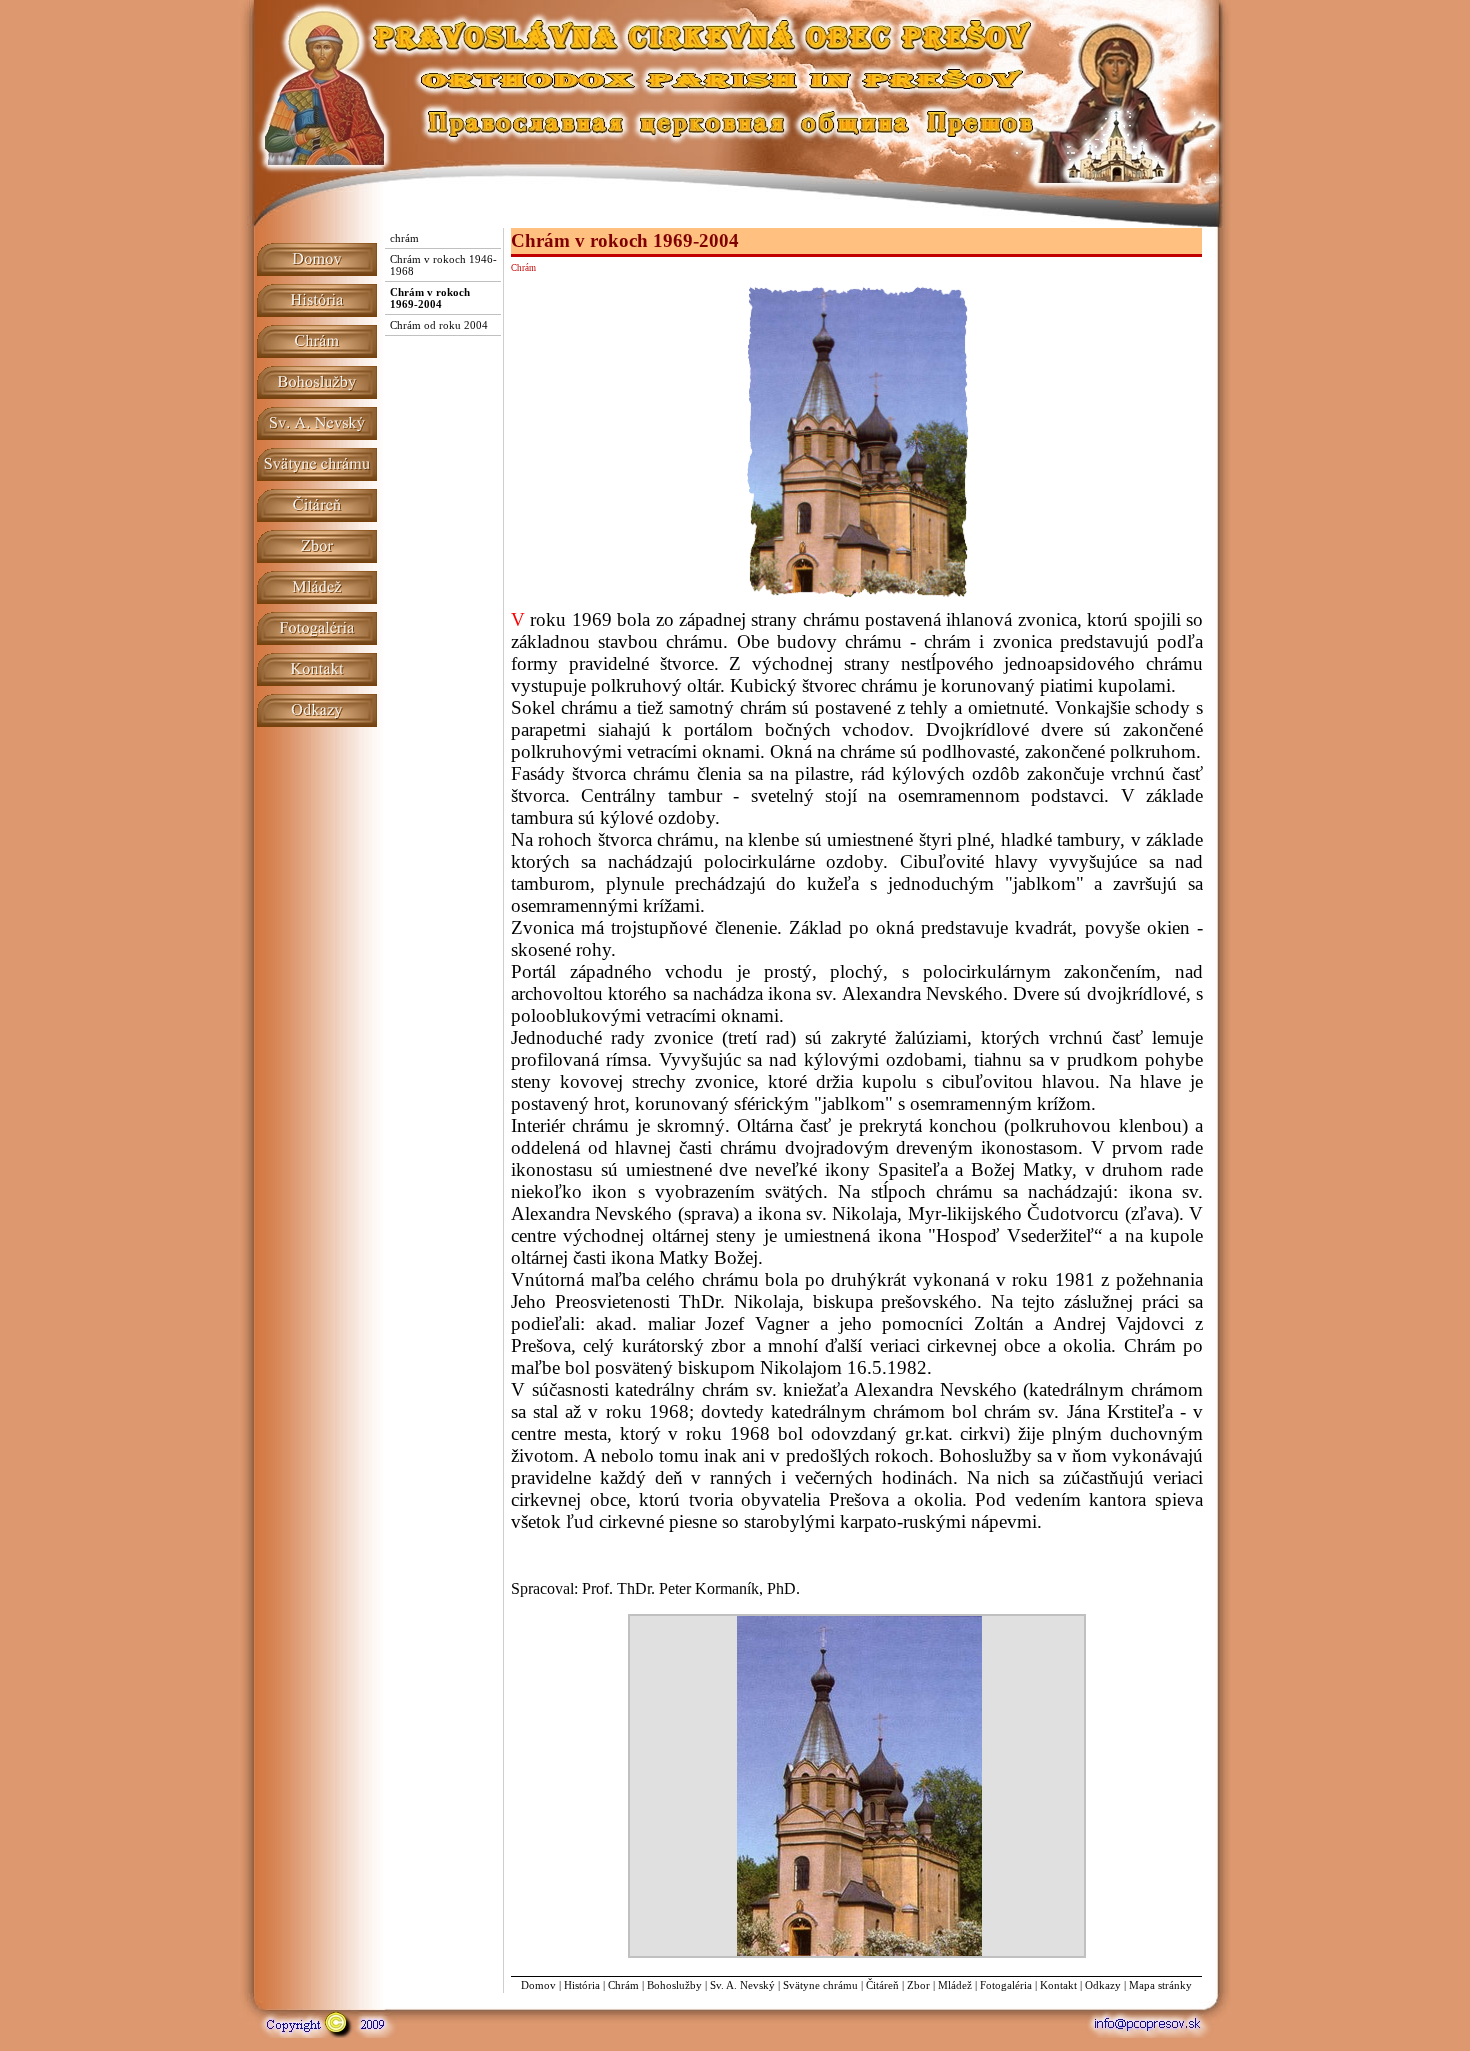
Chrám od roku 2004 (439, 325)
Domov (538, 1985)
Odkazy (1103, 1985)
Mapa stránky (1160, 1985)
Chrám (623, 1985)
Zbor (918, 1985)
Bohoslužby (674, 1985)
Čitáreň (882, 1985)
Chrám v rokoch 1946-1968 (443, 265)
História (582, 1985)
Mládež (955, 1985)
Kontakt (1058, 1985)
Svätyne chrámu (820, 1985)
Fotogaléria (1006, 1985)
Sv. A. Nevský (742, 1985)
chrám (404, 238)
